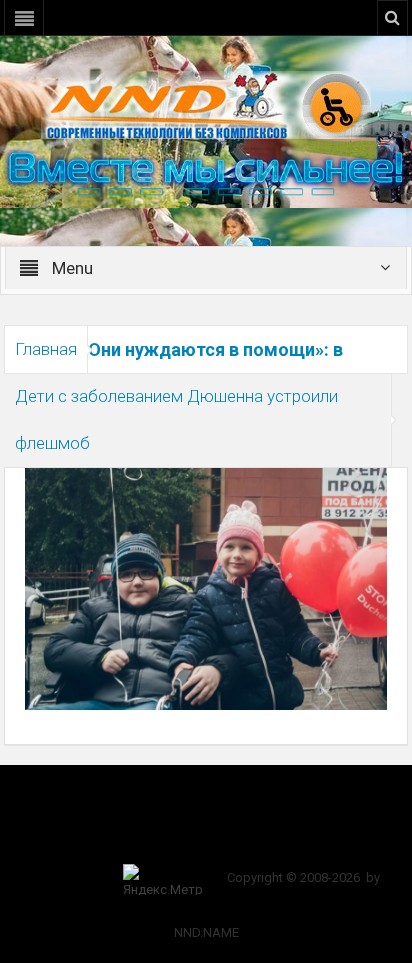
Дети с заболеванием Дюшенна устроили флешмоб (176, 419)
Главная (46, 349)
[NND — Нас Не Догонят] (206, 104)
